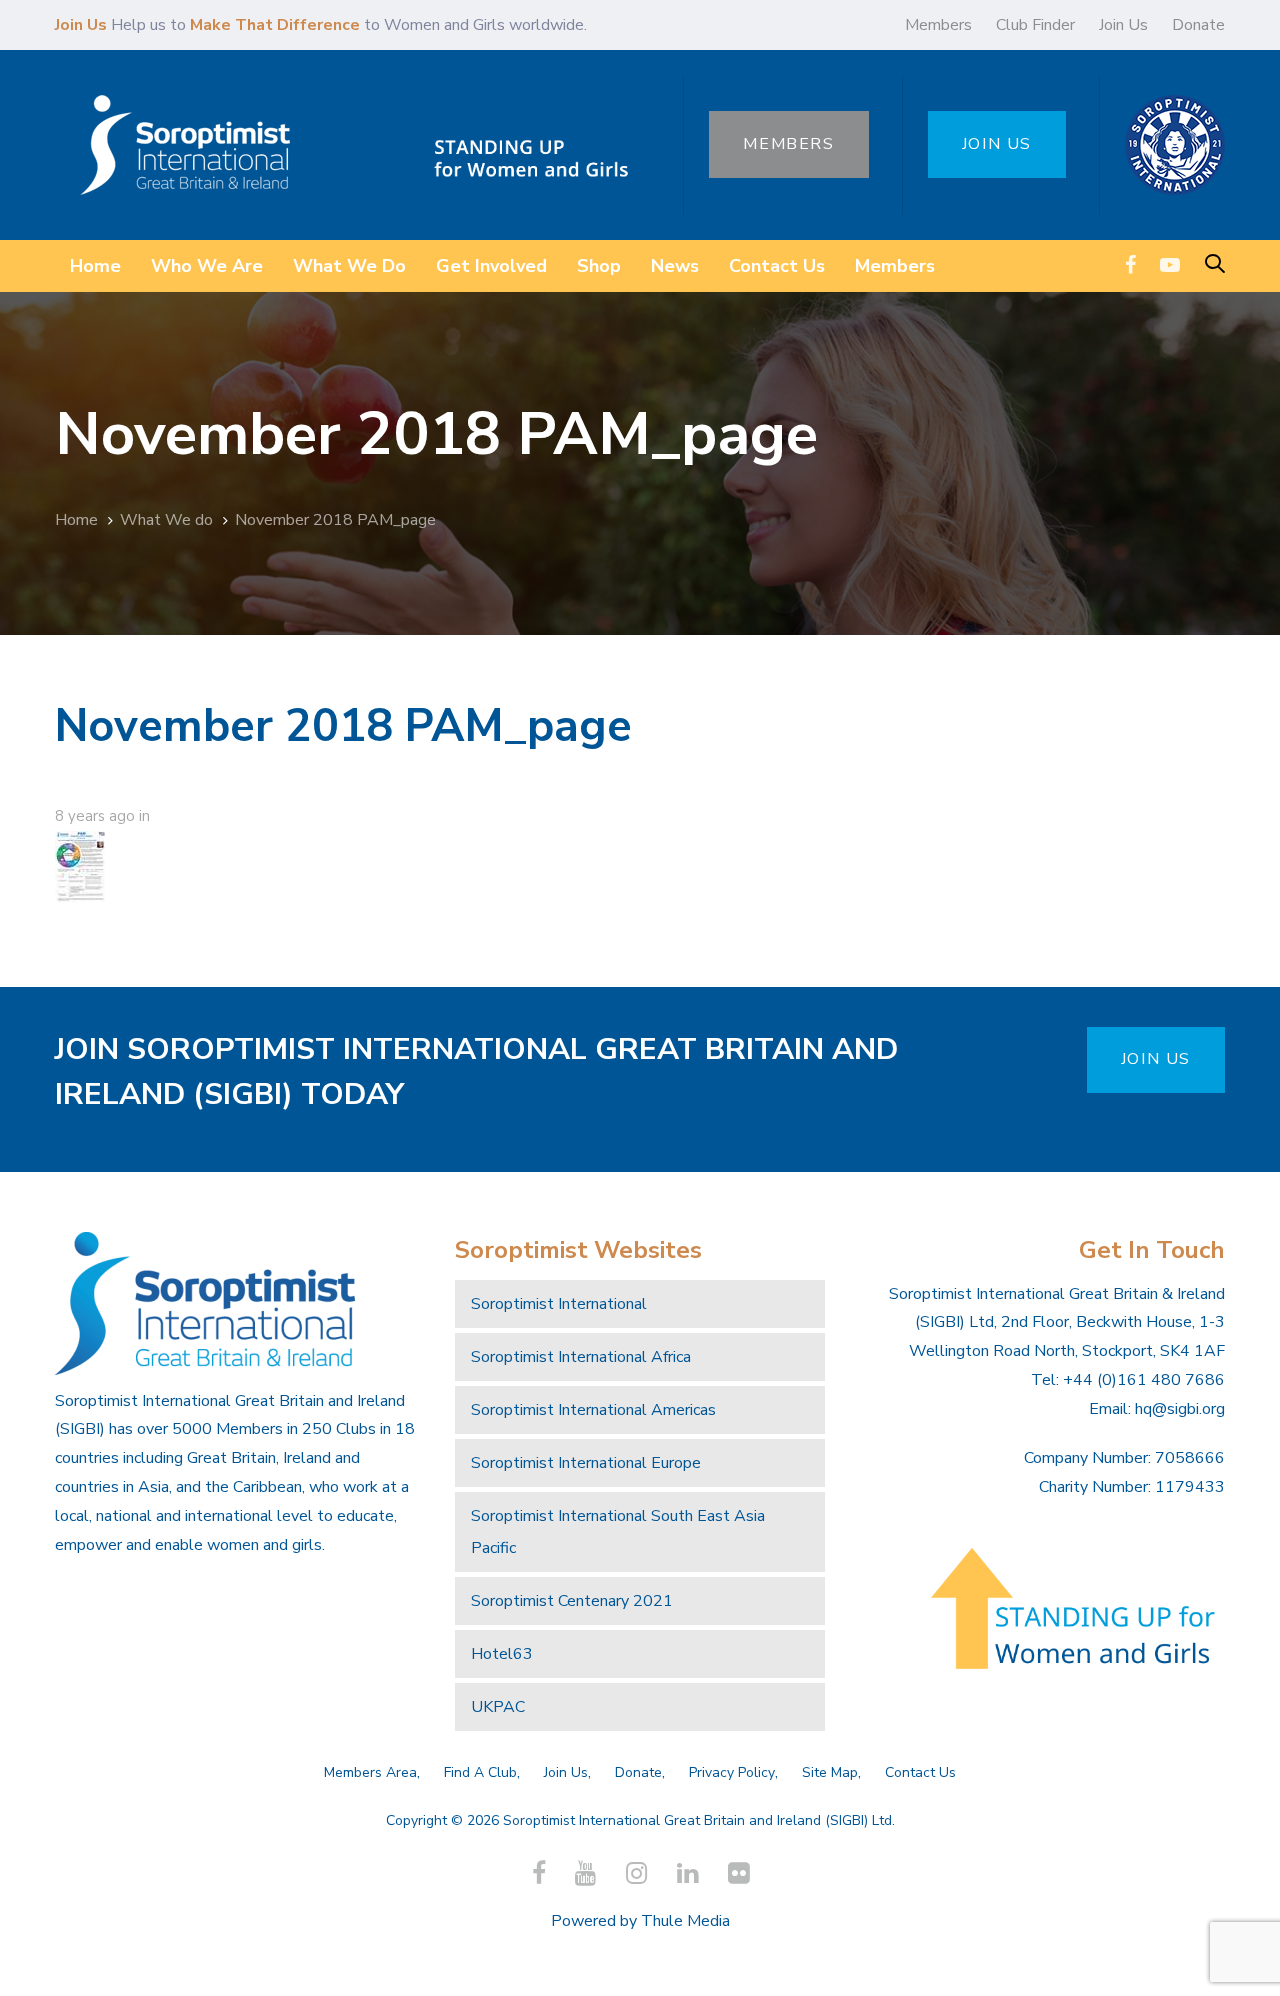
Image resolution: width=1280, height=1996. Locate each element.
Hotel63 (502, 1654)
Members (938, 25)
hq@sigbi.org (1180, 1409)
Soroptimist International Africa (581, 1357)
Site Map (830, 1772)
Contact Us (920, 1772)
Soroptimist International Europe (586, 1463)
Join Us (1123, 25)
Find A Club (480, 1772)
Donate (1198, 25)
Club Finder (1035, 25)
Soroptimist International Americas (593, 1410)
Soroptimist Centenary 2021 (572, 1601)
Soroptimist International (559, 1304)
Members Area (370, 1772)
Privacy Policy (732, 1772)
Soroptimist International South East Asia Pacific (618, 1532)
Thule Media (685, 1921)
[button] (1215, 265)
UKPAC (498, 1707)
